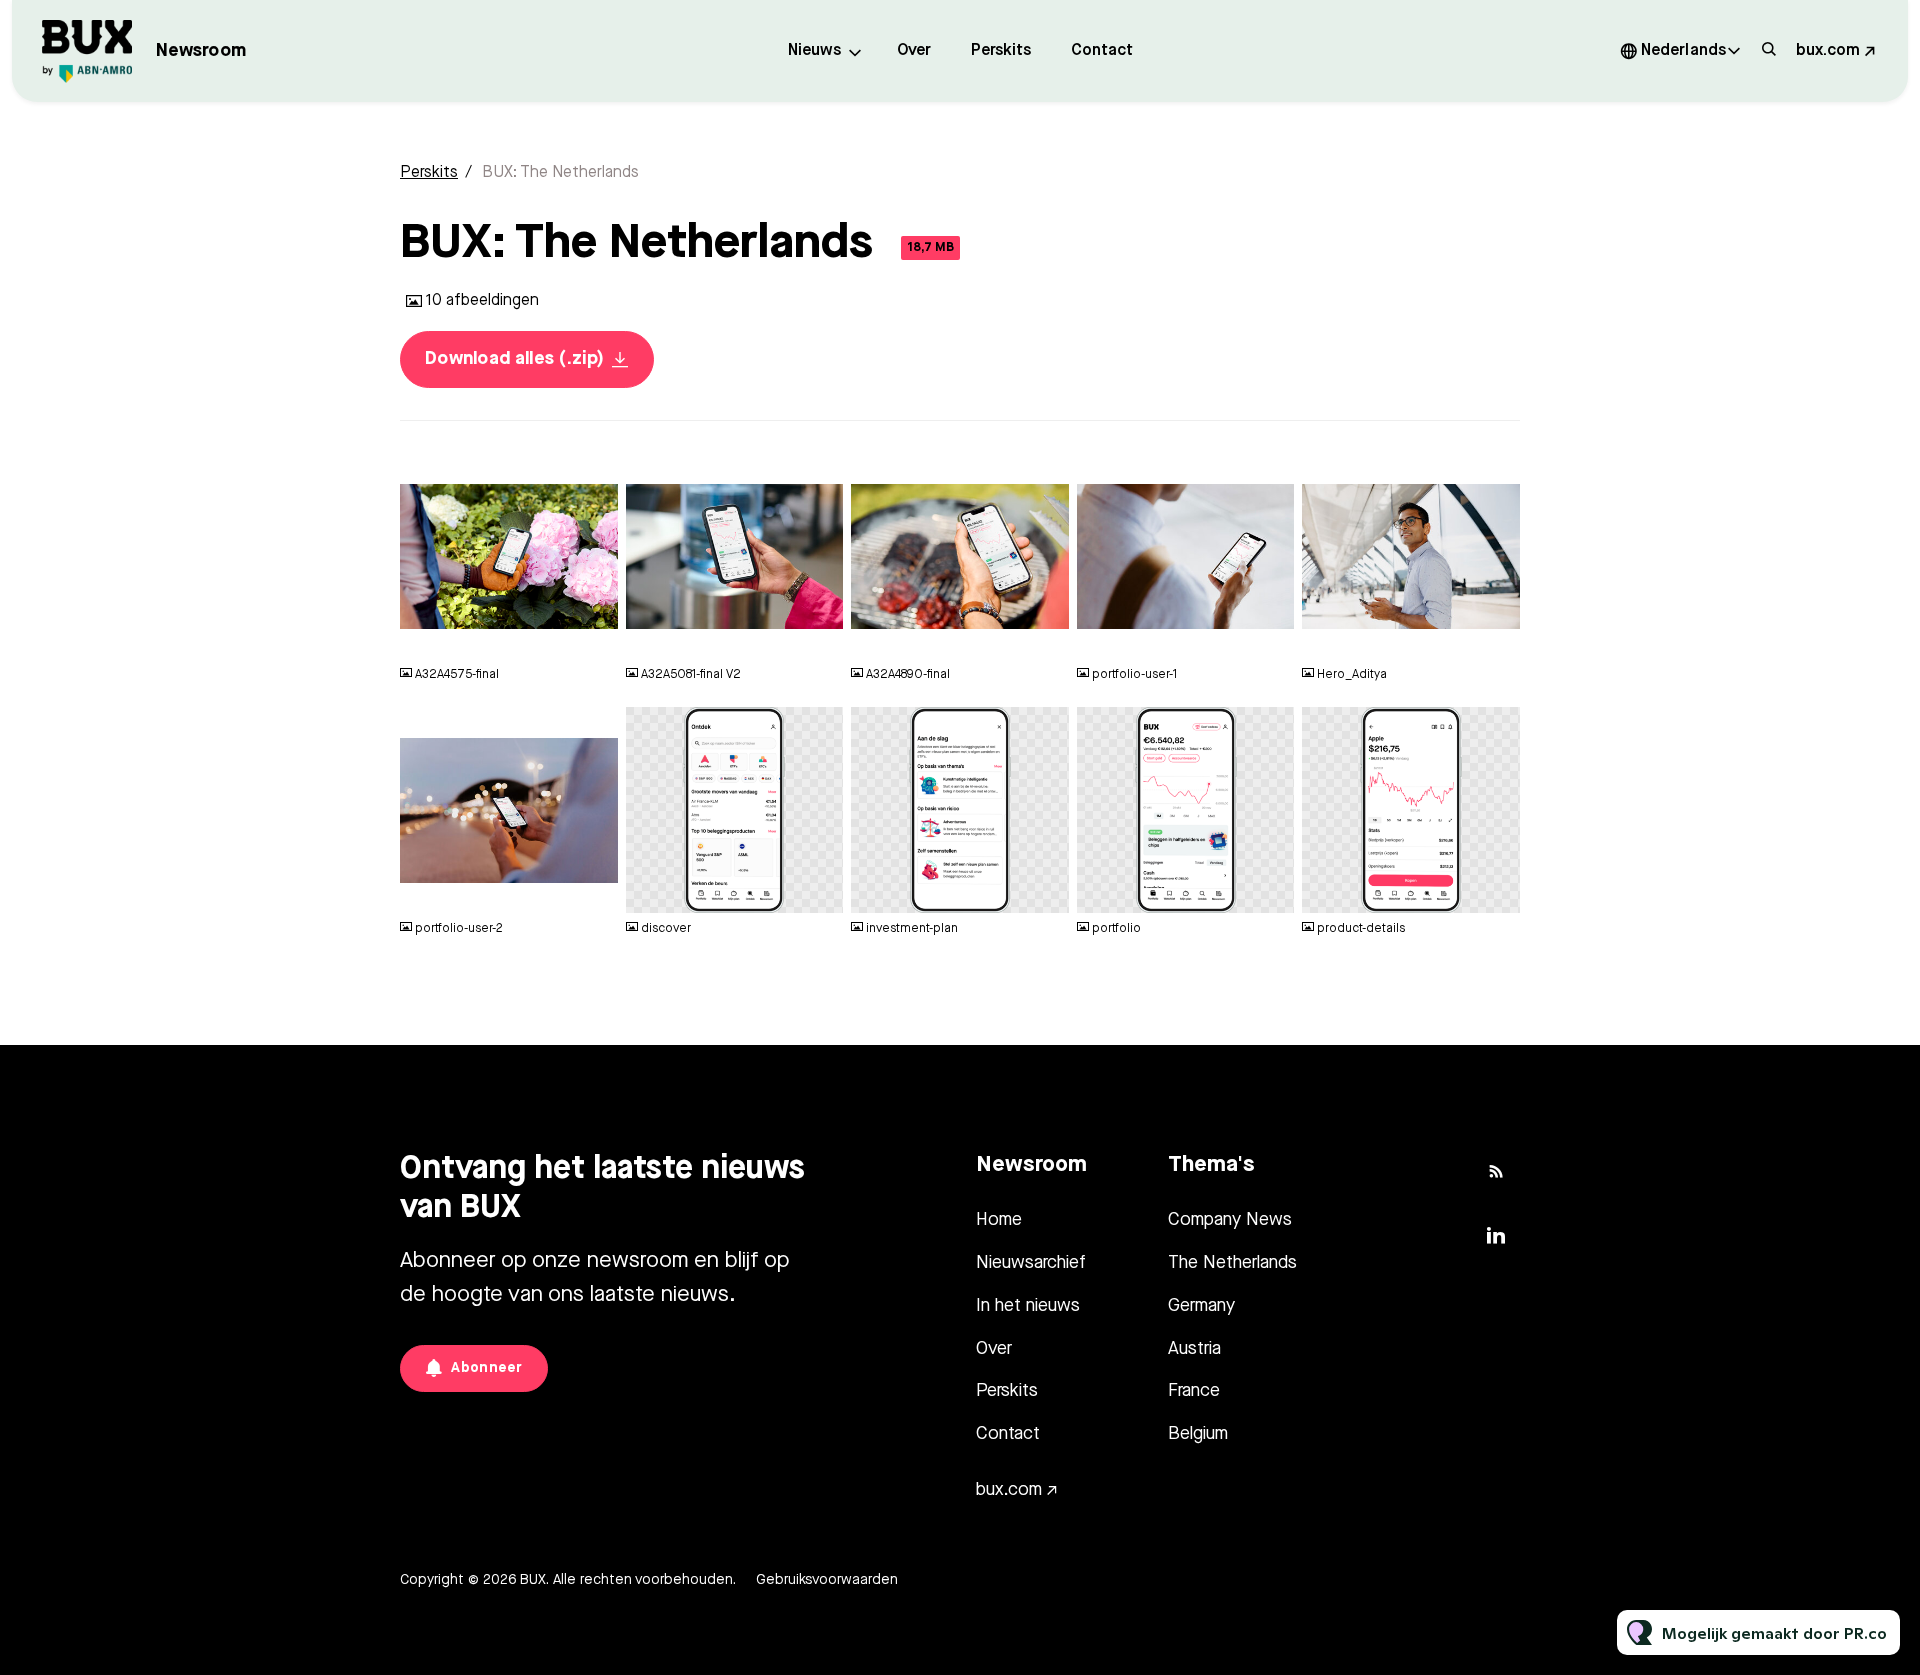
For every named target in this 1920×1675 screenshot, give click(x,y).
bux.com (1828, 51)
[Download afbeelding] (593, 636)
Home (999, 1220)
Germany (1201, 1306)
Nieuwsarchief (1031, 1263)
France (1194, 1391)
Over (914, 51)
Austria (1194, 1349)
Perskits (1001, 51)
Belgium (1198, 1434)
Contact (1102, 51)
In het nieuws (1028, 1306)
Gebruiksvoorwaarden (827, 1580)
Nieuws (814, 51)
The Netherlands (1232, 1263)
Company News (1230, 1220)
